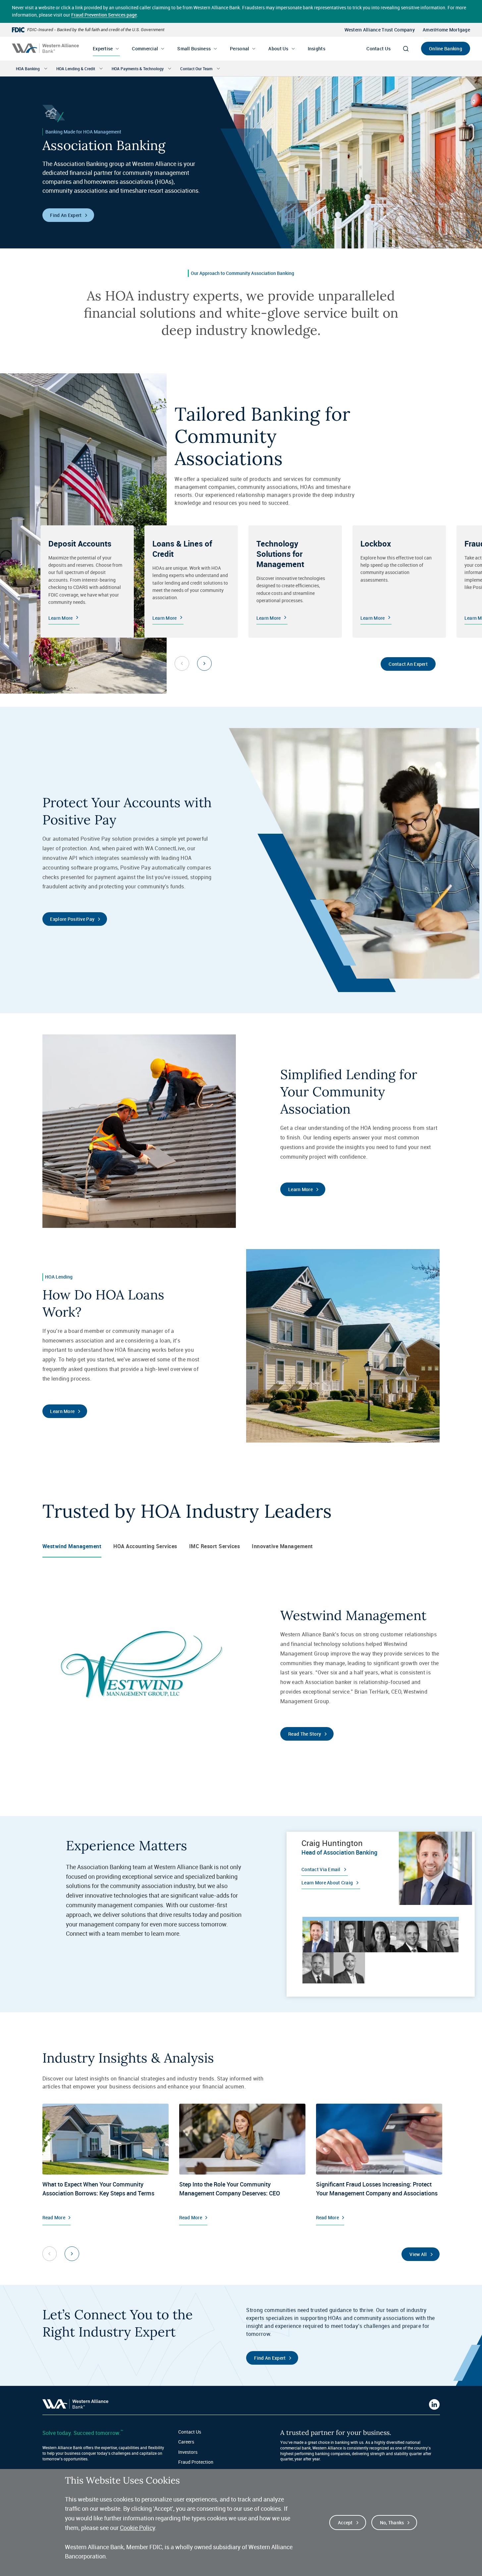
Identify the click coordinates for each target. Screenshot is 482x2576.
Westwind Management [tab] (72, 1546)
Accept (345, 2523)
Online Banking (446, 49)
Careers (186, 2442)
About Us (278, 49)
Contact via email (321, 1869)
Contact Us (378, 49)
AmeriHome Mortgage (446, 30)
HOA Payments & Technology (138, 69)
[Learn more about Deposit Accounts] (87, 582)
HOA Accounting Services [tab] (145, 1546)
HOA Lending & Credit (76, 69)
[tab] (318, 1936)
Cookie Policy (137, 2528)
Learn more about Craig (327, 1883)
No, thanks (392, 2523)
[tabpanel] (381, 1868)
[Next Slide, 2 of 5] (204, 663)
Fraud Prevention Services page (104, 15)
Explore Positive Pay (72, 919)
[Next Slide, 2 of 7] (72, 2254)
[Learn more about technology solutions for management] (295, 582)
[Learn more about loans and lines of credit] (191, 582)
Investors (188, 2452)
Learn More (300, 1189)
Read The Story (305, 1734)
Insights (317, 49)
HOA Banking (28, 69)
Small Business (194, 49)
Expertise (103, 49)
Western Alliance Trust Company (380, 30)
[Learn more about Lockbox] (399, 582)
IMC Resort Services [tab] (215, 1546)
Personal (240, 49)
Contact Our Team (196, 69)
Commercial (145, 49)
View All (418, 2254)
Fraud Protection (196, 2462)
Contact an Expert (408, 664)
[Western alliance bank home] (45, 48)
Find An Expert (66, 215)
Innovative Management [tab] (282, 1546)
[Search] (406, 49)
